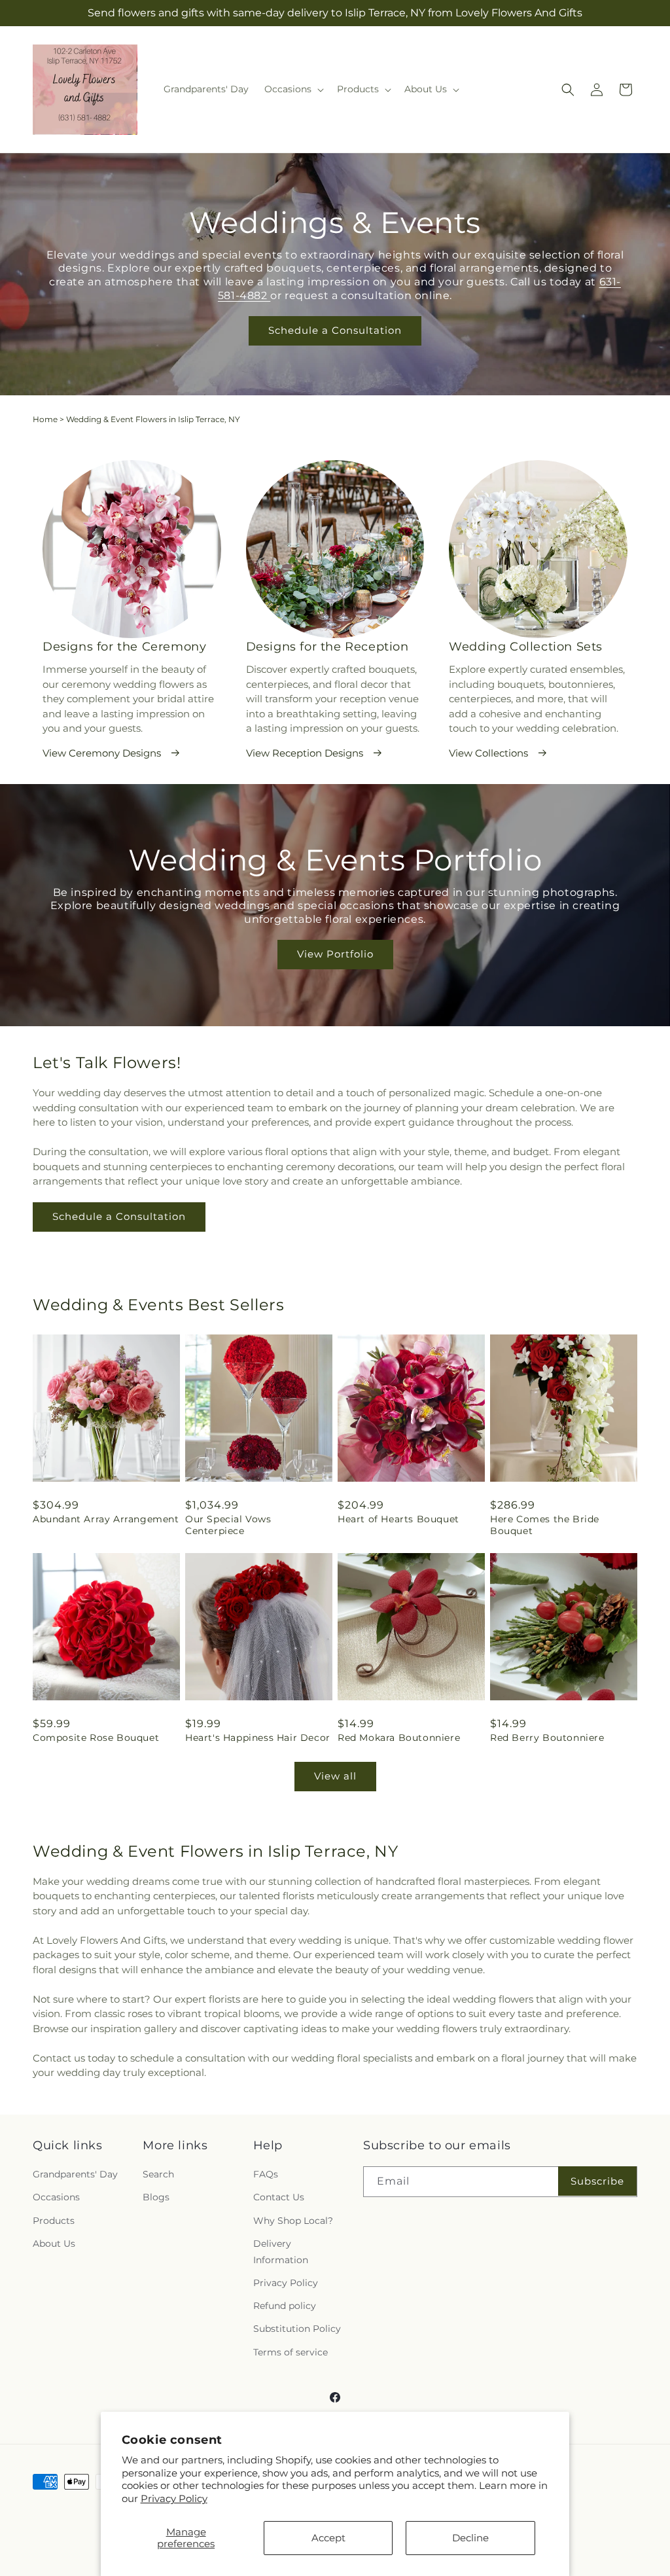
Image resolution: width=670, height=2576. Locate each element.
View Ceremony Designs (102, 753)
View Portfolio (335, 955)
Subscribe (597, 2181)
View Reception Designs (305, 753)
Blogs (156, 2197)
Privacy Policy (174, 2498)
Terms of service (291, 2352)
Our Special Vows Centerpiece (228, 1525)
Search (158, 2174)
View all (335, 1776)
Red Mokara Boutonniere (399, 1738)
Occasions (56, 2197)
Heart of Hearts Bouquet (398, 1519)
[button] (293, 89)
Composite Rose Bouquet (96, 1738)
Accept (328, 2538)
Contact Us (279, 2197)
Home (45, 419)
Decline (470, 2538)
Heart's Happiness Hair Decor (258, 1738)
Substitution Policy (297, 2329)
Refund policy (285, 2306)
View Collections (488, 753)
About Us (54, 2244)
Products (54, 2221)
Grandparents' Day (75, 2174)
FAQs (266, 2174)
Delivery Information (281, 2252)
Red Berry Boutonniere (547, 1738)
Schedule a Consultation (335, 330)
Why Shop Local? (293, 2221)
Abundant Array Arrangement (106, 1519)
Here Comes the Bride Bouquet (545, 1525)
